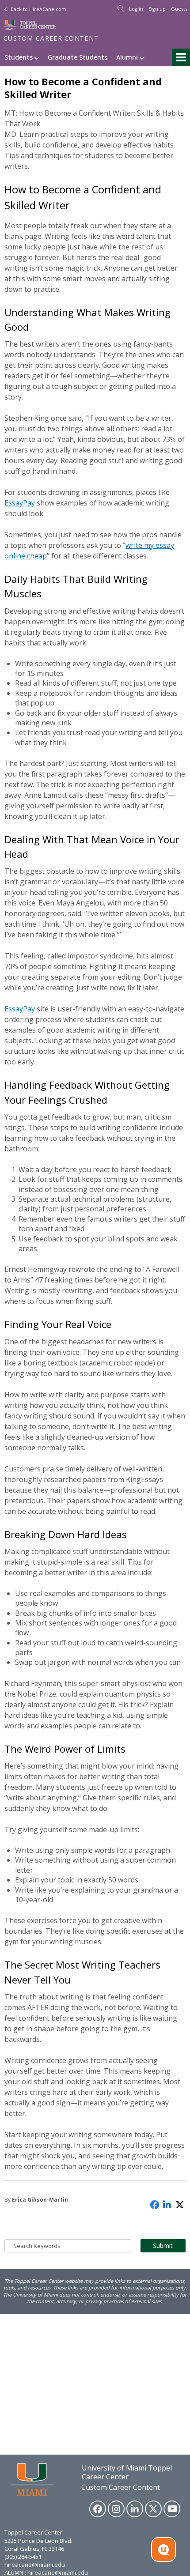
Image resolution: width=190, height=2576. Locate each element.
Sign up (157, 9)
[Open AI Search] (163, 2550)
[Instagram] (116, 2509)
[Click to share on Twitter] (180, 2204)
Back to (38, 9)
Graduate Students (78, 57)
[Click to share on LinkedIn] (167, 2204)
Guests (179, 9)
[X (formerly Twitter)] (153, 2509)
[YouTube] (172, 2509)
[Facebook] (98, 2509)
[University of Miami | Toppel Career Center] (30, 25)
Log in (136, 9)
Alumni (127, 57)
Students (19, 57)
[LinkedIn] (135, 2509)
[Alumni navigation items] (143, 57)
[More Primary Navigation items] (181, 57)
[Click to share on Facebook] (155, 2204)
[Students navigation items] (38, 57)
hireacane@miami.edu (35, 2565)
